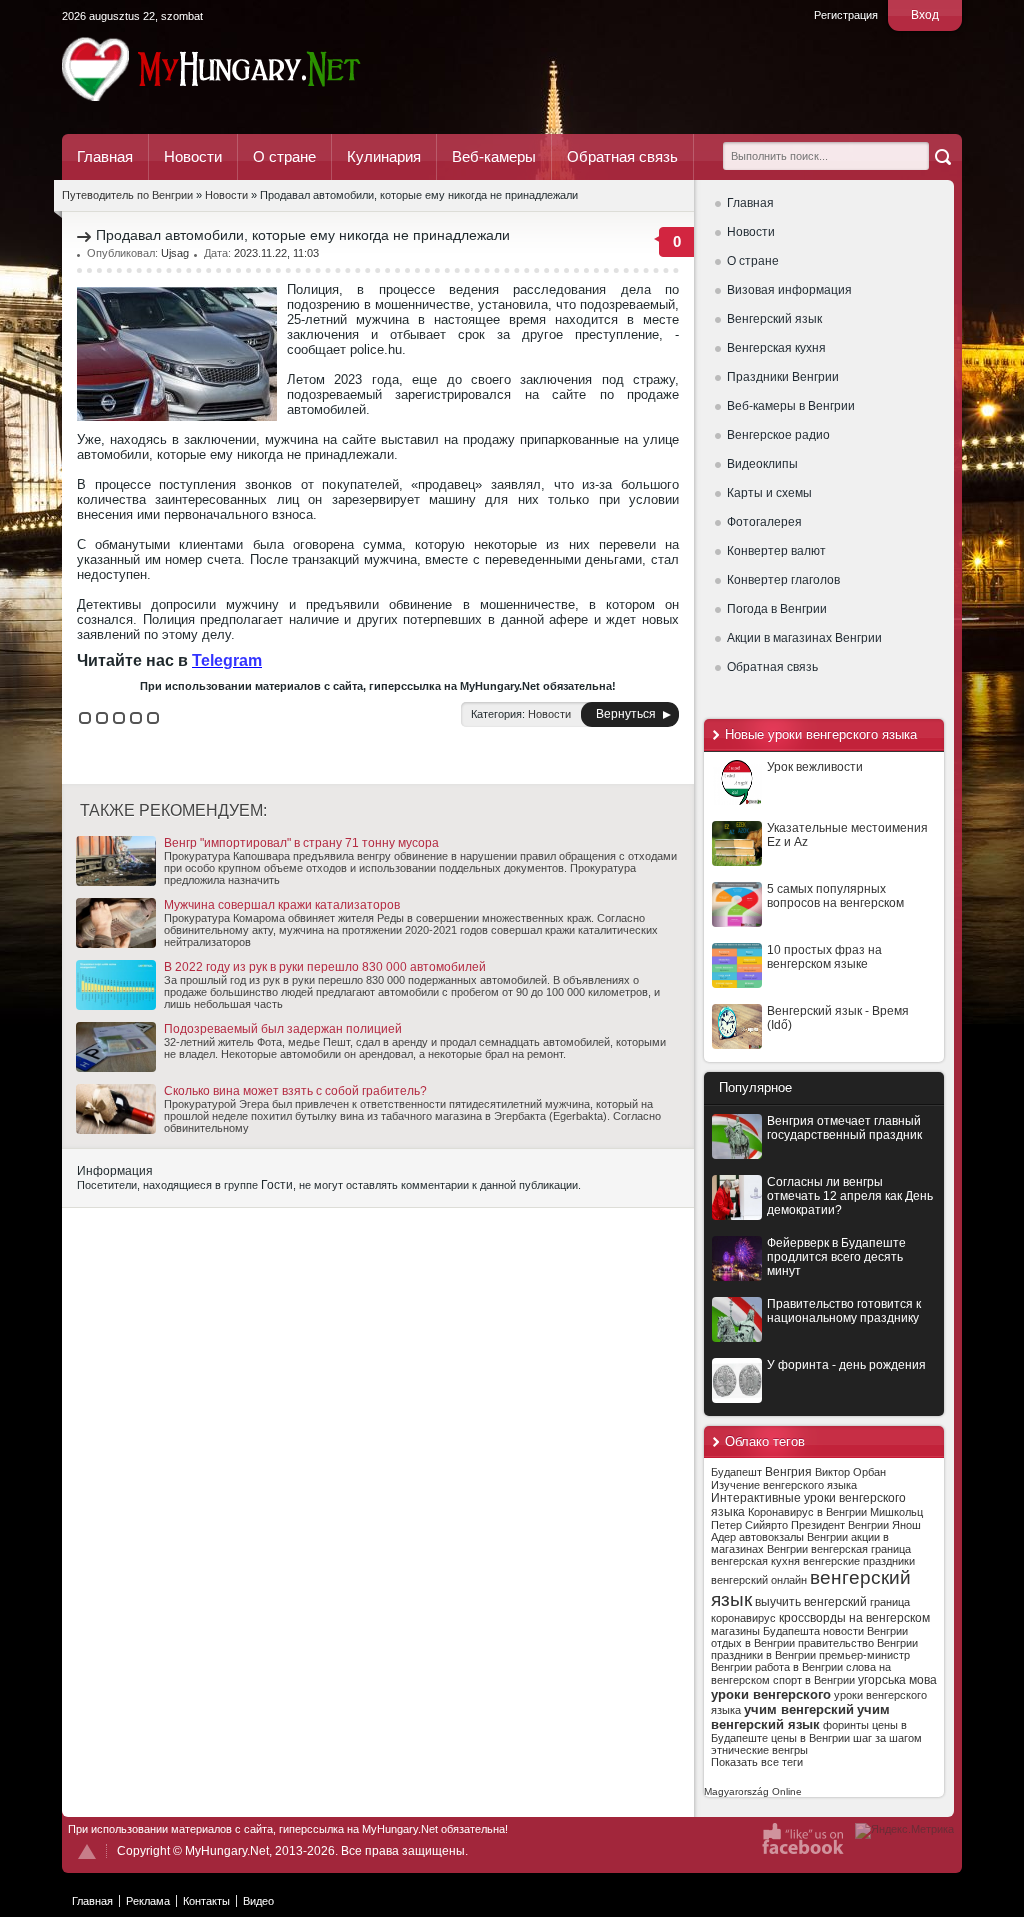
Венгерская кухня (776, 348)
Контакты (206, 1901)
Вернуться (626, 714)
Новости (193, 156)
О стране (284, 156)
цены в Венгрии (810, 1738)
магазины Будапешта (765, 1631)
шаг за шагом (887, 1738)
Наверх (87, 1851)
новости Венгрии (865, 1631)
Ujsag (175, 253)
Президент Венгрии (840, 1525)
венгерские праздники (859, 1561)
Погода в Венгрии (777, 609)
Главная (105, 156)
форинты (846, 1725)
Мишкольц (896, 1512)
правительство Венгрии (858, 1643)
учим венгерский (799, 1709)
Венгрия (788, 1472)
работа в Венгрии (799, 1667)
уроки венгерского (771, 1694)
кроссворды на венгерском (854, 1618)
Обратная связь (622, 156)
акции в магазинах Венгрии (800, 1543)
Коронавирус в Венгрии (807, 1512)
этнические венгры (759, 1750)
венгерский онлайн (759, 1580)
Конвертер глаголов (783, 580)
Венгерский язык (774, 319)
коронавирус (743, 1618)
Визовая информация (789, 290)
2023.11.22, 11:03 (276, 253)
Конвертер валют (776, 551)
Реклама (148, 1901)
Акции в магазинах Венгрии (804, 638)
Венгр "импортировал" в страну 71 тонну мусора (301, 843)
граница (890, 1602)
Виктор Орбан (850, 1472)
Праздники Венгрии (783, 377)
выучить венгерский (811, 1602)
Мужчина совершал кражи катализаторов (282, 905)
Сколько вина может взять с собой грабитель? (295, 1091)
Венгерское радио (778, 435)
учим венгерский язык (800, 1717)
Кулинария (384, 156)
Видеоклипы (762, 464)
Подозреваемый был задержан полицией (283, 1029)
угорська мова (897, 1680)
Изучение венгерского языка (784, 1485)
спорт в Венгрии (814, 1680)
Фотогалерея (764, 522)
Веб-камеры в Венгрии (791, 406)
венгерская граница (861, 1549)
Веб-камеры (494, 156)
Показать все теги (757, 1762)
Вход (925, 15)
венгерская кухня (755, 1561)
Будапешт (736, 1472)
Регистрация (846, 15)
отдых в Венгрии (753, 1643)
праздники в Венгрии (763, 1655)
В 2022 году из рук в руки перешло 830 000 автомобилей (325, 967)
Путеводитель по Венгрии (266, 69)
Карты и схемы (769, 493)
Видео (258, 1901)
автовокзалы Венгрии (793, 1537)
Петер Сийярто (749, 1525)
